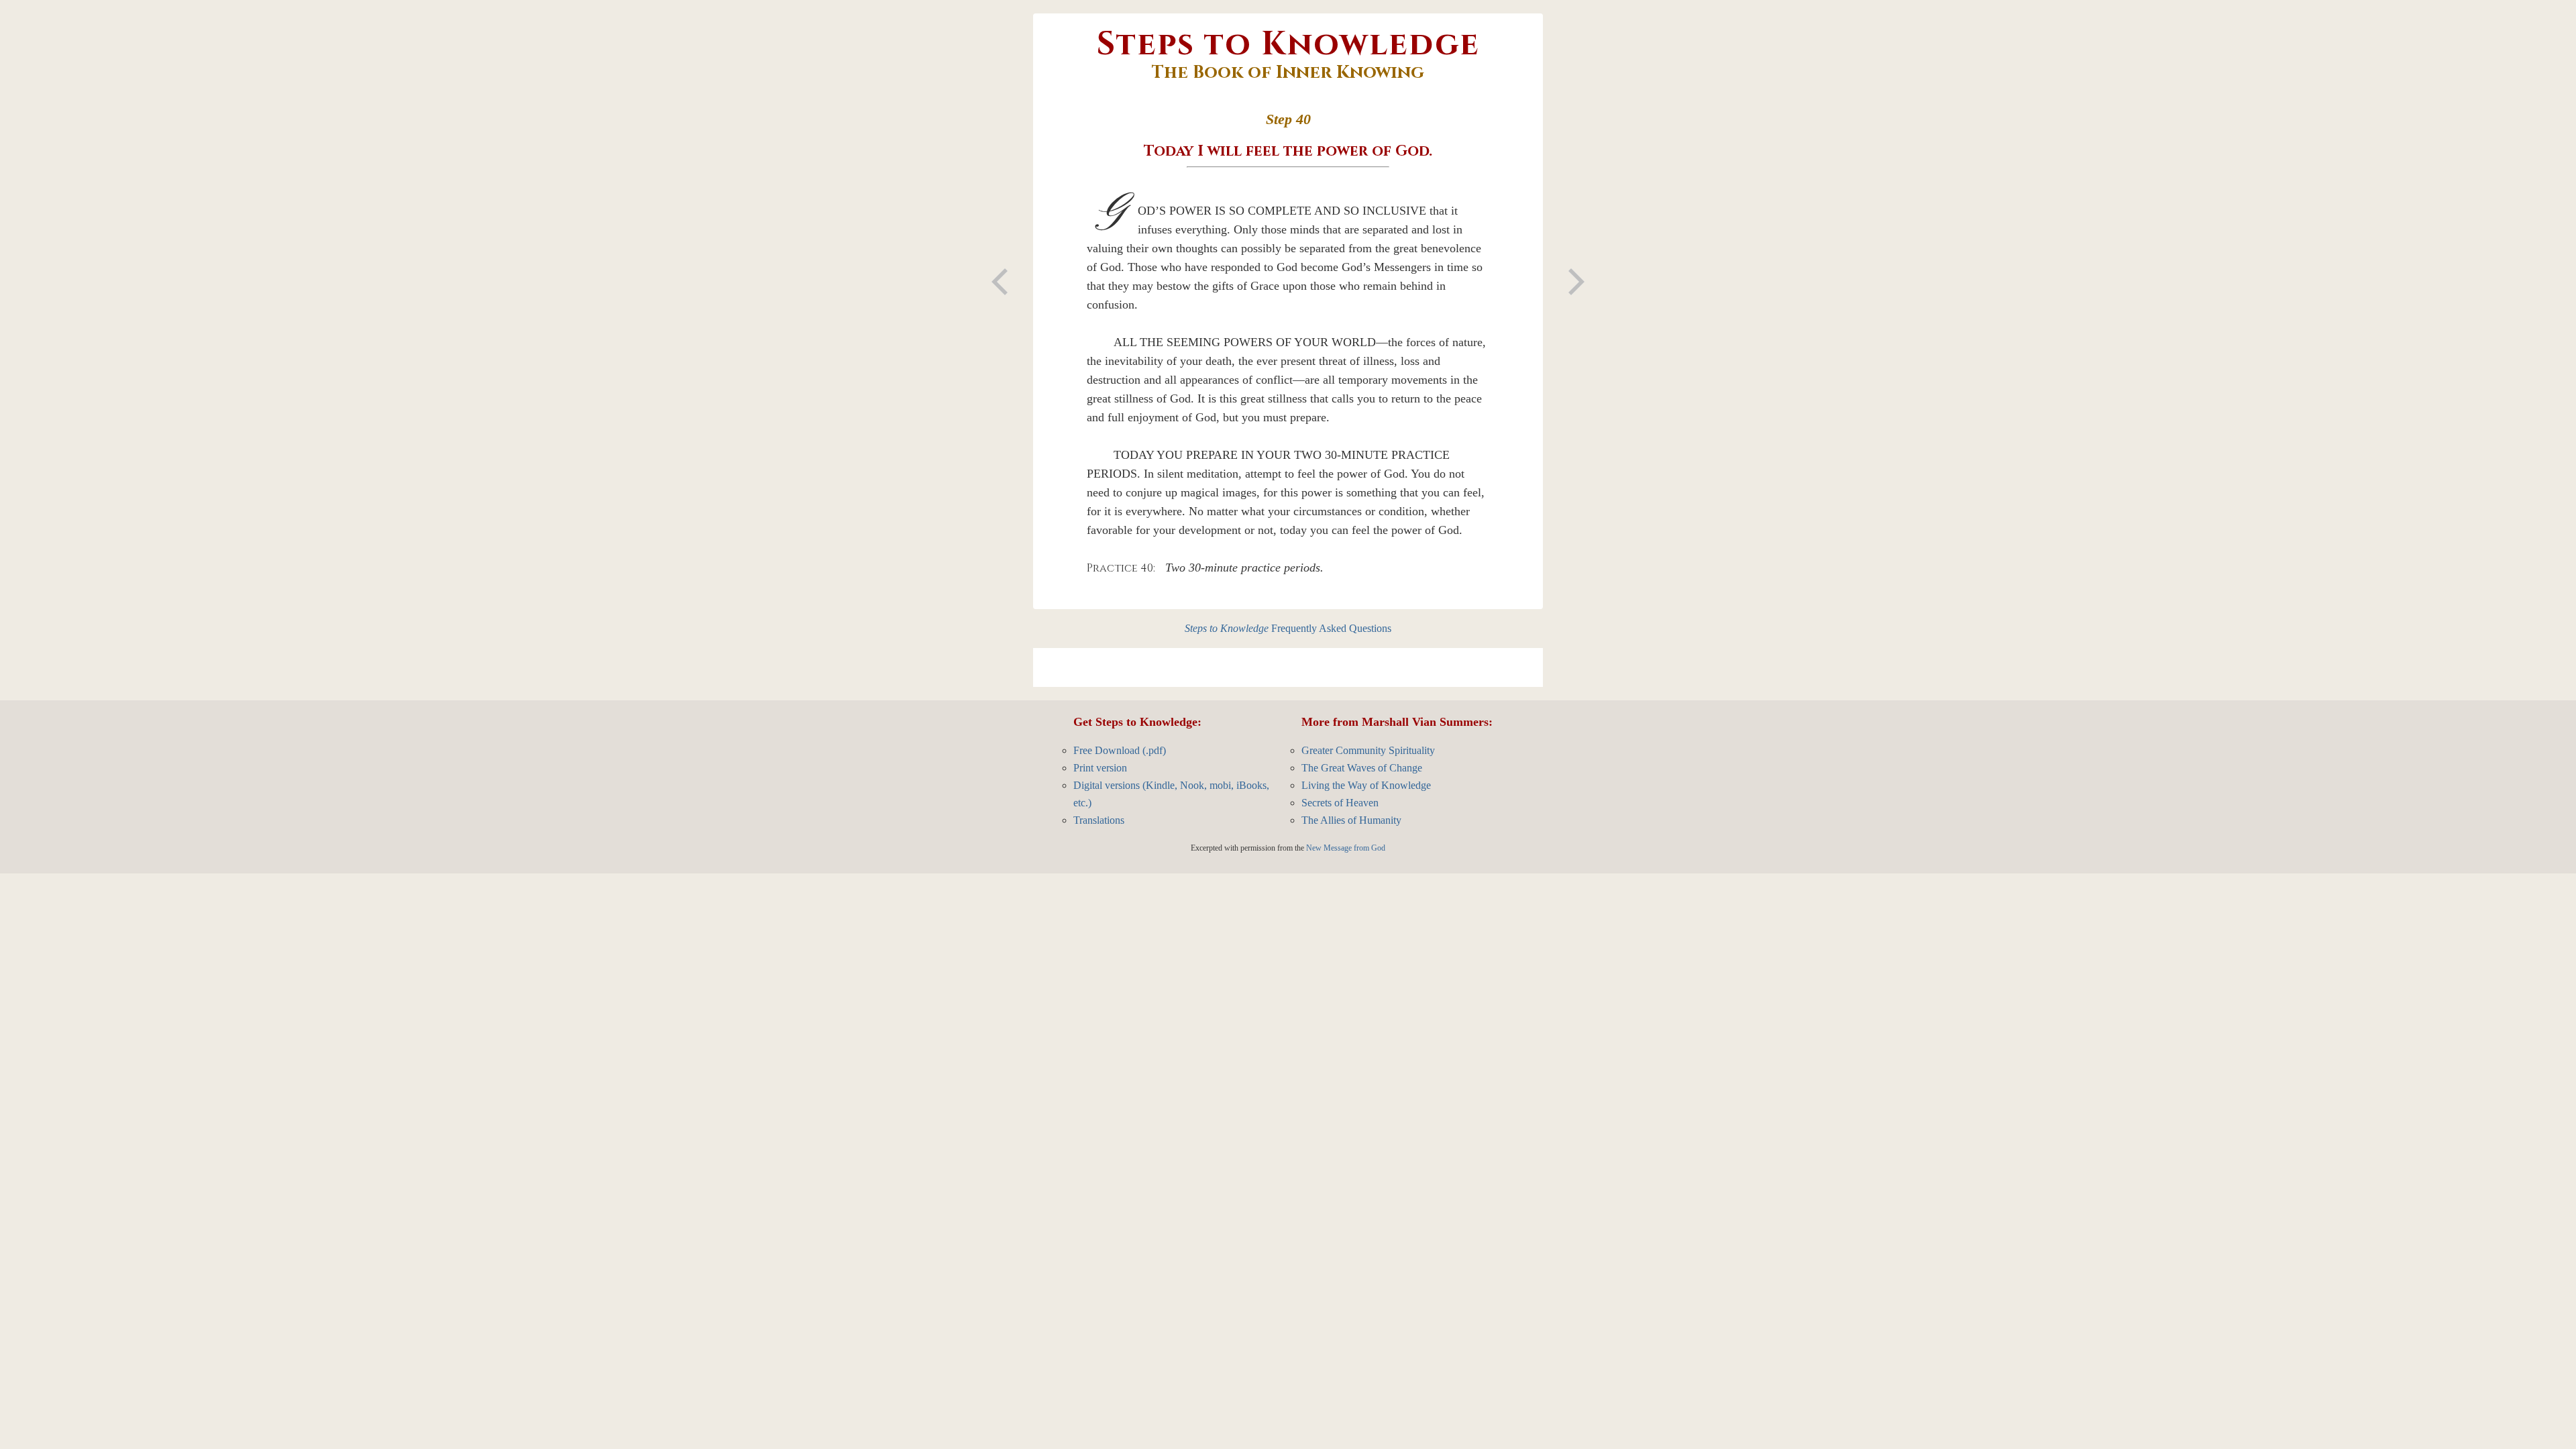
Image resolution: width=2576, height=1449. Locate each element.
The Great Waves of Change (1362, 768)
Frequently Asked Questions (1288, 628)
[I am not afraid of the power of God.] (1576, 282)
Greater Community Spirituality (1368, 750)
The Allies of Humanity (1351, 820)
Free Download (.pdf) (1120, 750)
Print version (1100, 768)
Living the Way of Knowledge (1366, 785)
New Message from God (1346, 848)
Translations (1099, 820)
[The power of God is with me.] (1000, 282)
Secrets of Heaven (1340, 803)
